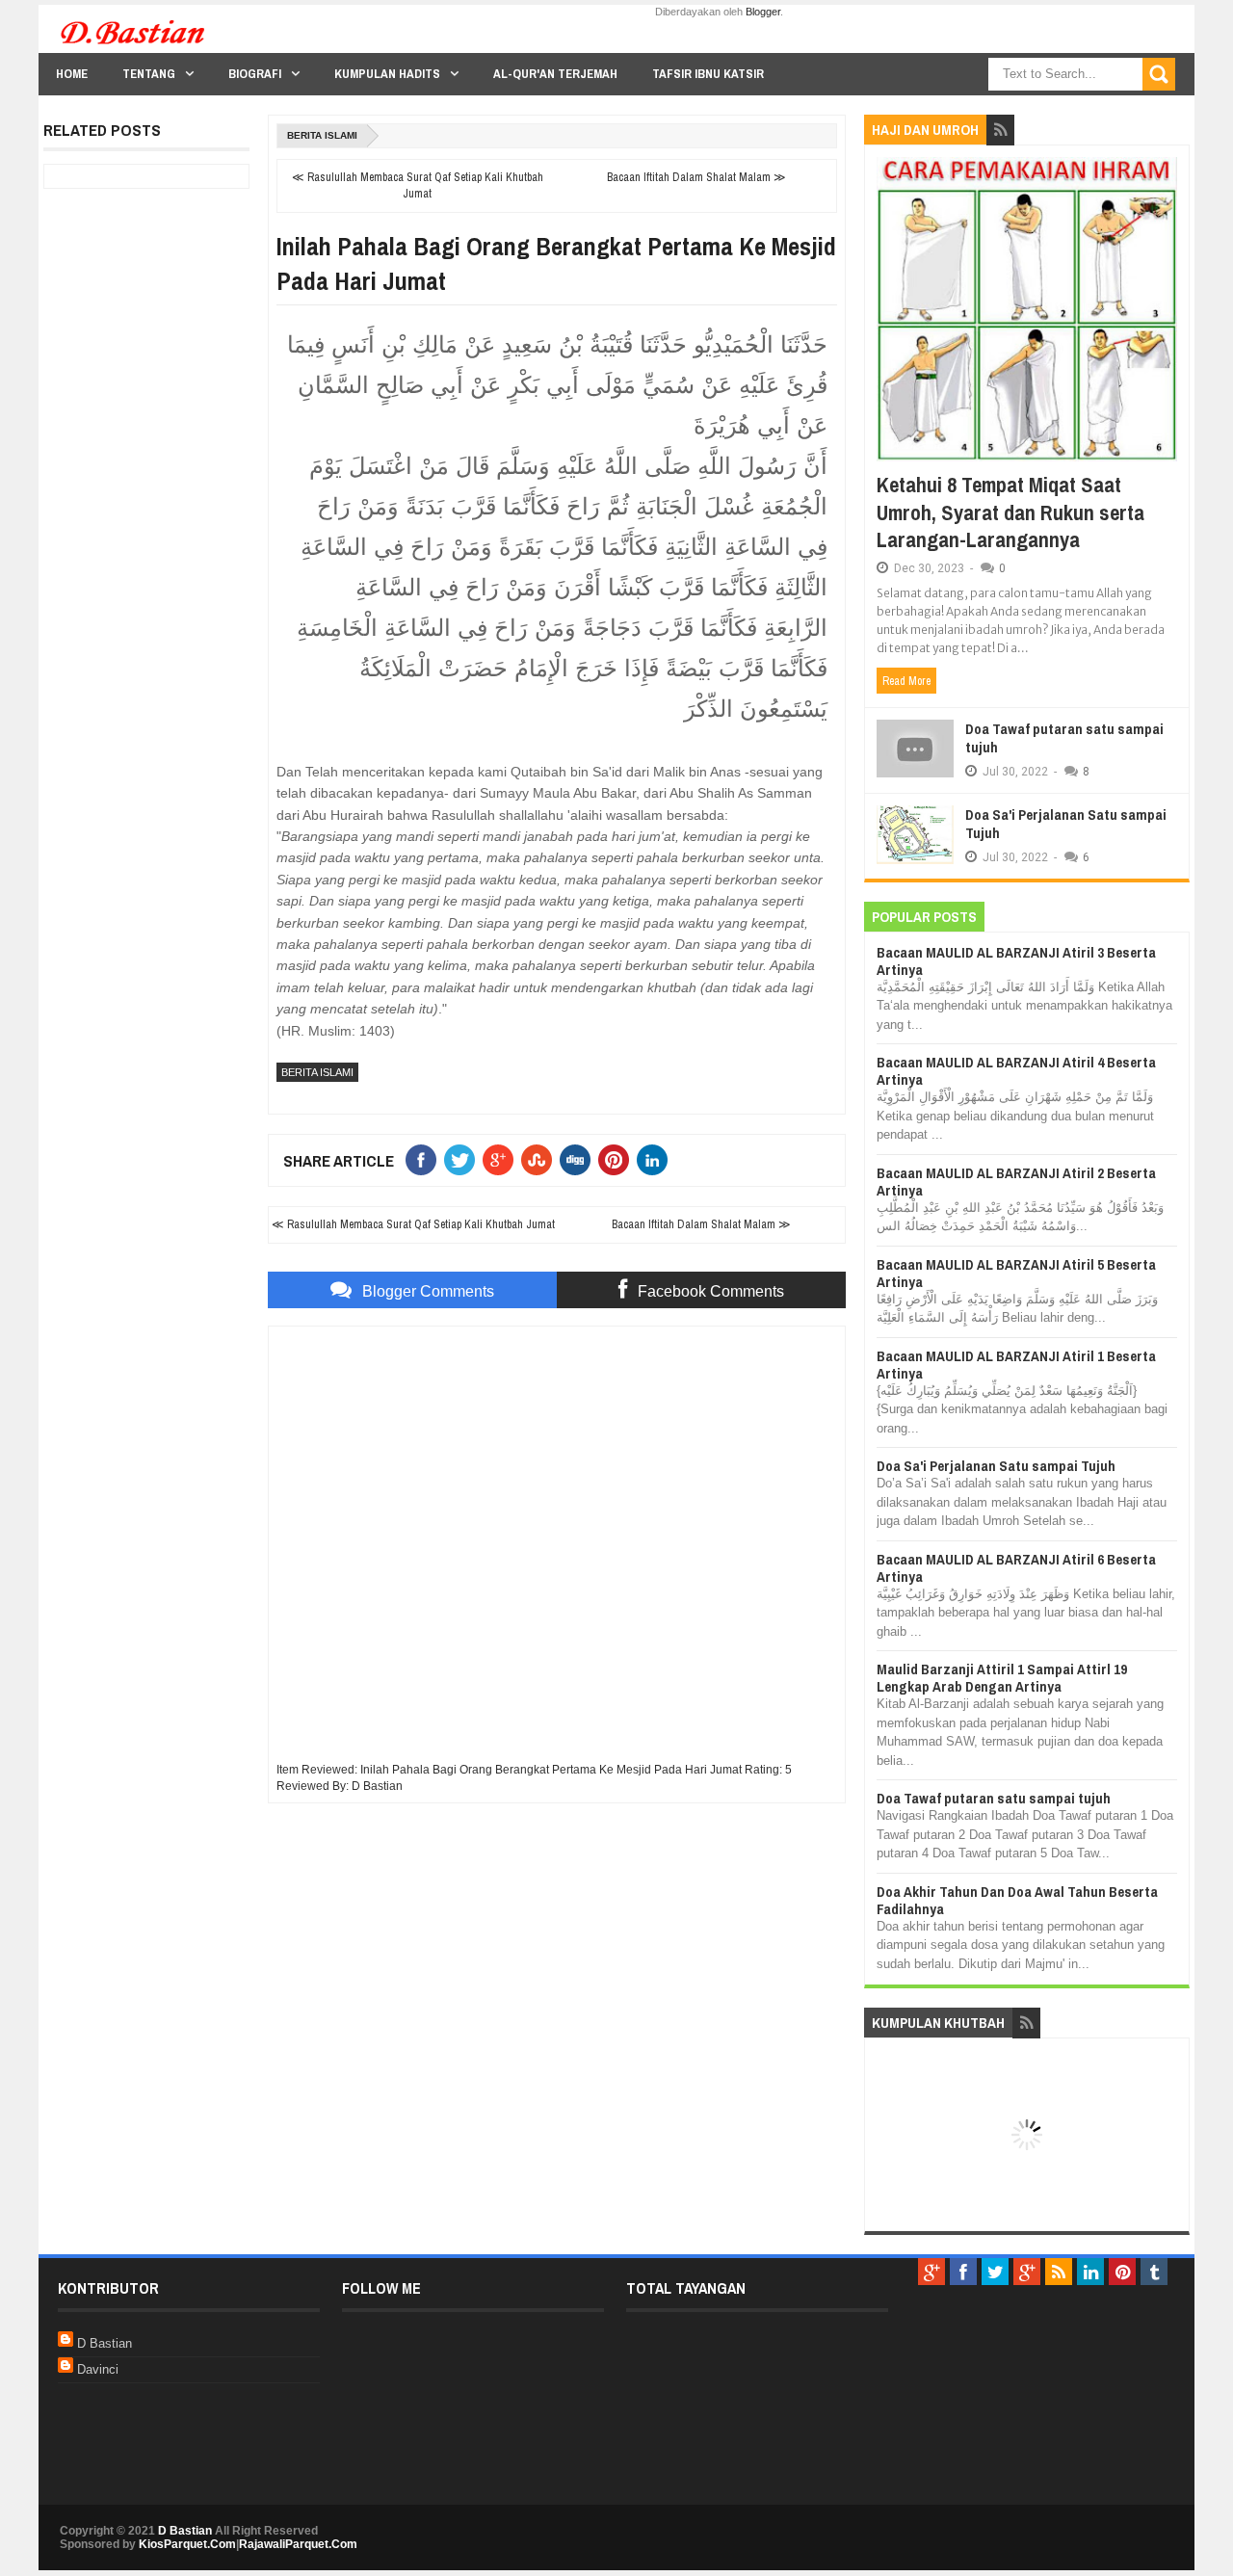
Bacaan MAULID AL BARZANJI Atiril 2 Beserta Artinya (1016, 1182)
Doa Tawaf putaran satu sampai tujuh (1064, 738)
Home (72, 74)
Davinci (98, 2369)
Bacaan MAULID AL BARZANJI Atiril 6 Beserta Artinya (1016, 1568)
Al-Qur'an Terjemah (555, 74)
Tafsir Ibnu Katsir (708, 74)
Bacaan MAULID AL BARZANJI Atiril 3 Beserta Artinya (1016, 961)
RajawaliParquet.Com (298, 2544)
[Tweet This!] (463, 1160)
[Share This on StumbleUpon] (540, 1160)
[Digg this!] (579, 1160)
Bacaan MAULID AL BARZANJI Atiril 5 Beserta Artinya (1016, 1273)
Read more (906, 681)
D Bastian (105, 2343)
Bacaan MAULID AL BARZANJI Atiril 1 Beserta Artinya (1016, 1365)
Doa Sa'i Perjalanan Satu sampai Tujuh (1066, 824)
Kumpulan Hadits (387, 74)
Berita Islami (322, 135)
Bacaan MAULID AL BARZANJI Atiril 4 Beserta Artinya (1016, 1071)
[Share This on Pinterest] (617, 1160)
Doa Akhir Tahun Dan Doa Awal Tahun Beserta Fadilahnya (1017, 1900)
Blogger (763, 12)
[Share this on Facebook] (425, 1160)
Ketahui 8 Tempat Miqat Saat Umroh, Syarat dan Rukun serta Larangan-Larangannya (1010, 512)
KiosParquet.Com (187, 2544)
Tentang (149, 74)
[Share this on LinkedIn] (656, 1160)
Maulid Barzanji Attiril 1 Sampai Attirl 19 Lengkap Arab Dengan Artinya (1002, 1678)
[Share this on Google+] (502, 1160)
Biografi (255, 74)
